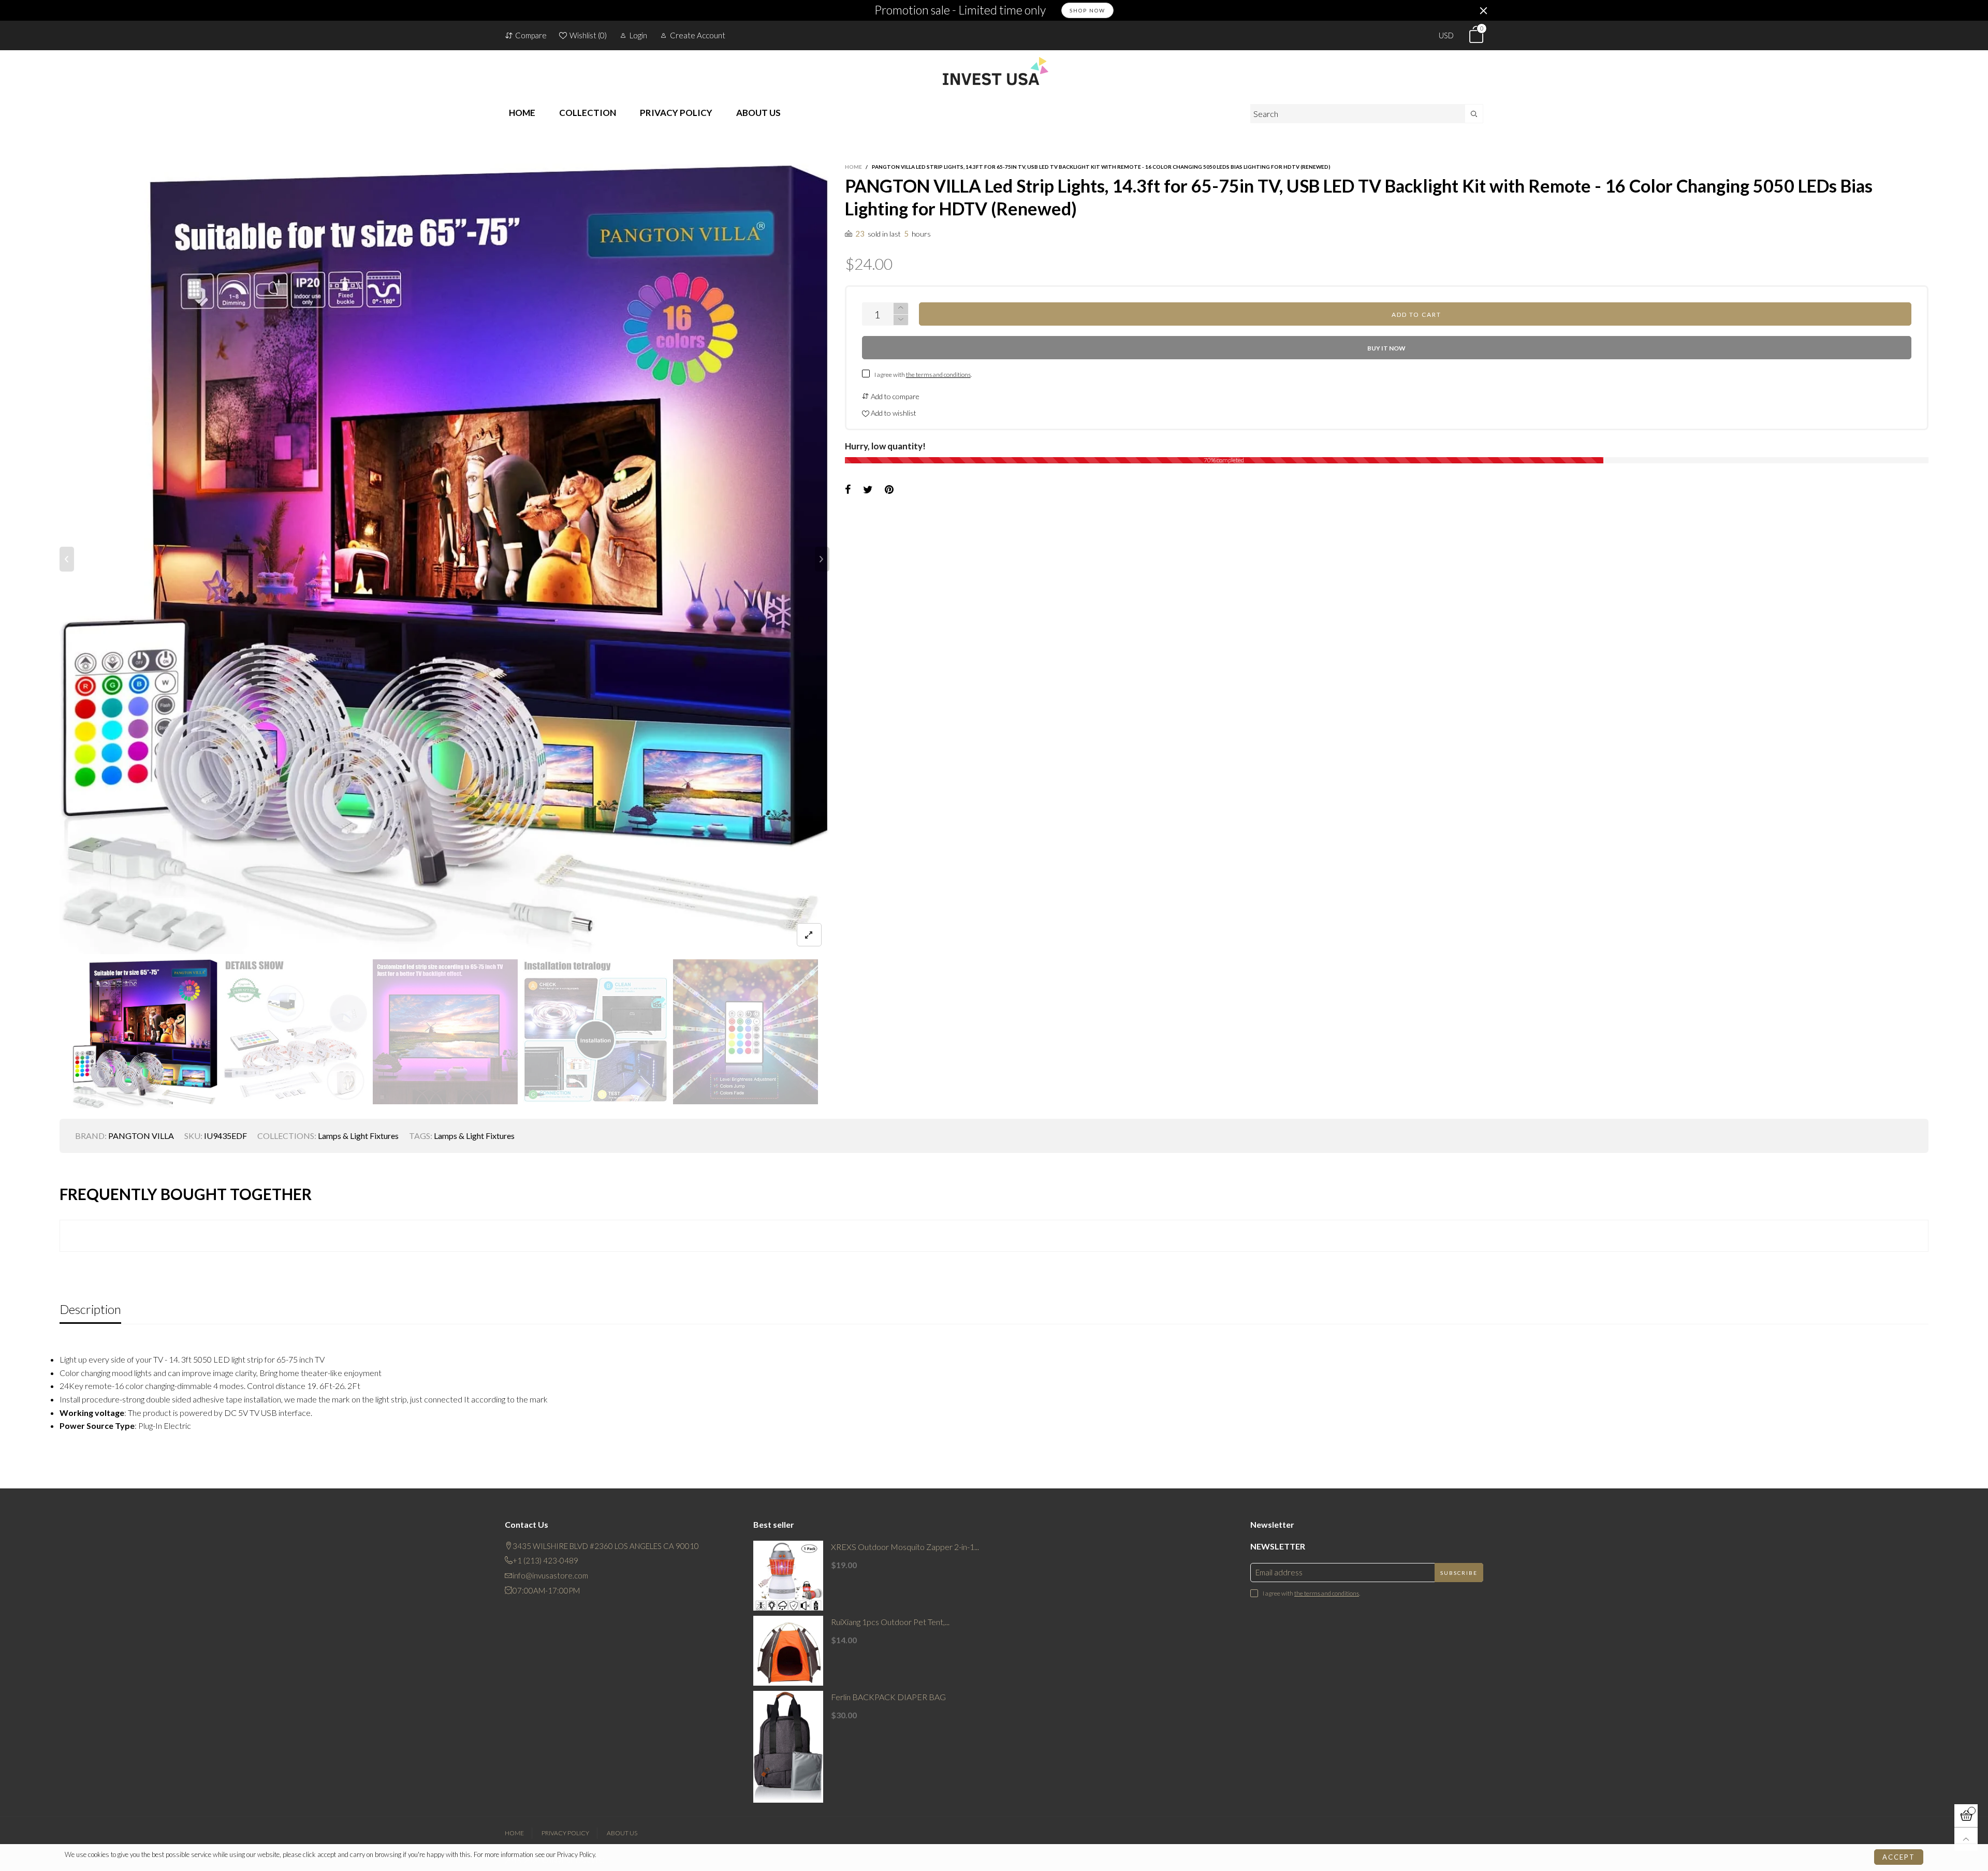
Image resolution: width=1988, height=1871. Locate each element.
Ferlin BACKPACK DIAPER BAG (888, 1697)
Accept (1899, 1857)
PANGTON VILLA (141, 1136)
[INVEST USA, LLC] (994, 71)
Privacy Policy (565, 1833)
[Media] (809, 935)
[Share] (848, 490)
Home (514, 1833)
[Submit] (1474, 114)
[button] (67, 559)
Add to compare (894, 396)
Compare (531, 35)
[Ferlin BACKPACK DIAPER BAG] (788, 1747)
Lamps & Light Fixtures (358, 1136)
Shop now (1087, 10)
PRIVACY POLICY (676, 113)
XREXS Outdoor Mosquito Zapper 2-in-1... (905, 1547)
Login (638, 35)
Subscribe (1459, 1573)
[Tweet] (868, 490)
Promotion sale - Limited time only (960, 10)
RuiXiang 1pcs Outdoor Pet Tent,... (890, 1622)
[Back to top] (1966, 1839)
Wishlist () (588, 35)
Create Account (698, 35)
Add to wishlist (893, 413)
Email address (1279, 1572)
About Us (622, 1833)
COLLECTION (588, 113)
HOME (522, 113)
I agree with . (923, 375)
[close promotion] (1483, 10)
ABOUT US (758, 113)
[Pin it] (889, 490)
